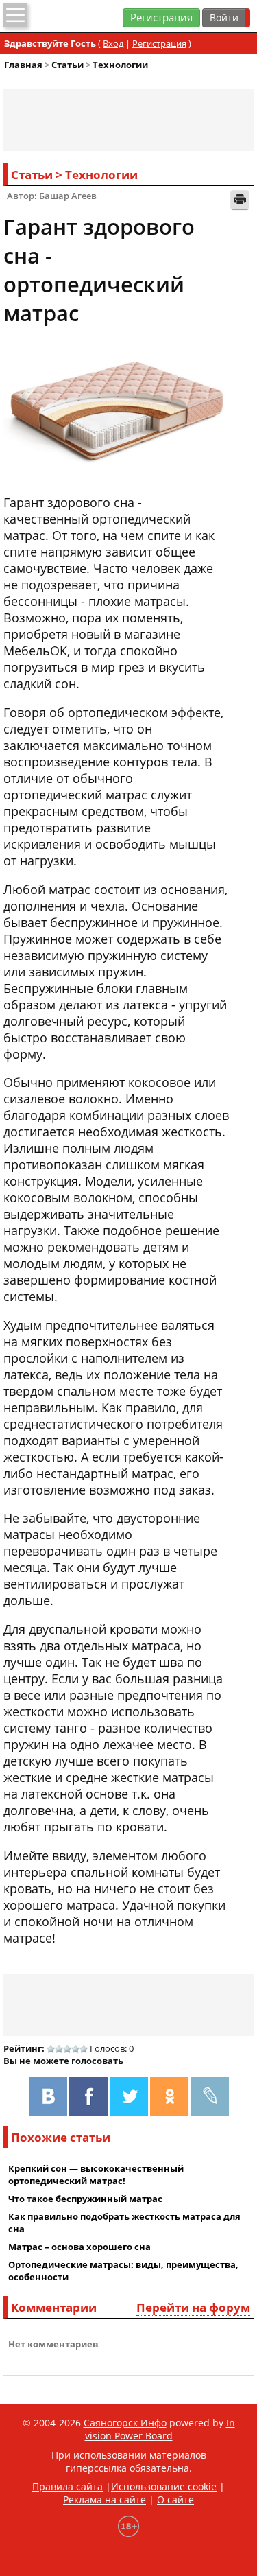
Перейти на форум (193, 2307)
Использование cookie (164, 2486)
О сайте (175, 2499)
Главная (23, 65)
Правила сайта (68, 2486)
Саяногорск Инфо (125, 2423)
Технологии (120, 65)
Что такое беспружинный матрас (85, 2199)
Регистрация (161, 17)
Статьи (68, 65)
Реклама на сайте (105, 2499)
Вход (113, 43)
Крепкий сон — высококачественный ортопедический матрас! (96, 2175)
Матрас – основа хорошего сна (79, 2247)
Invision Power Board (160, 2429)
